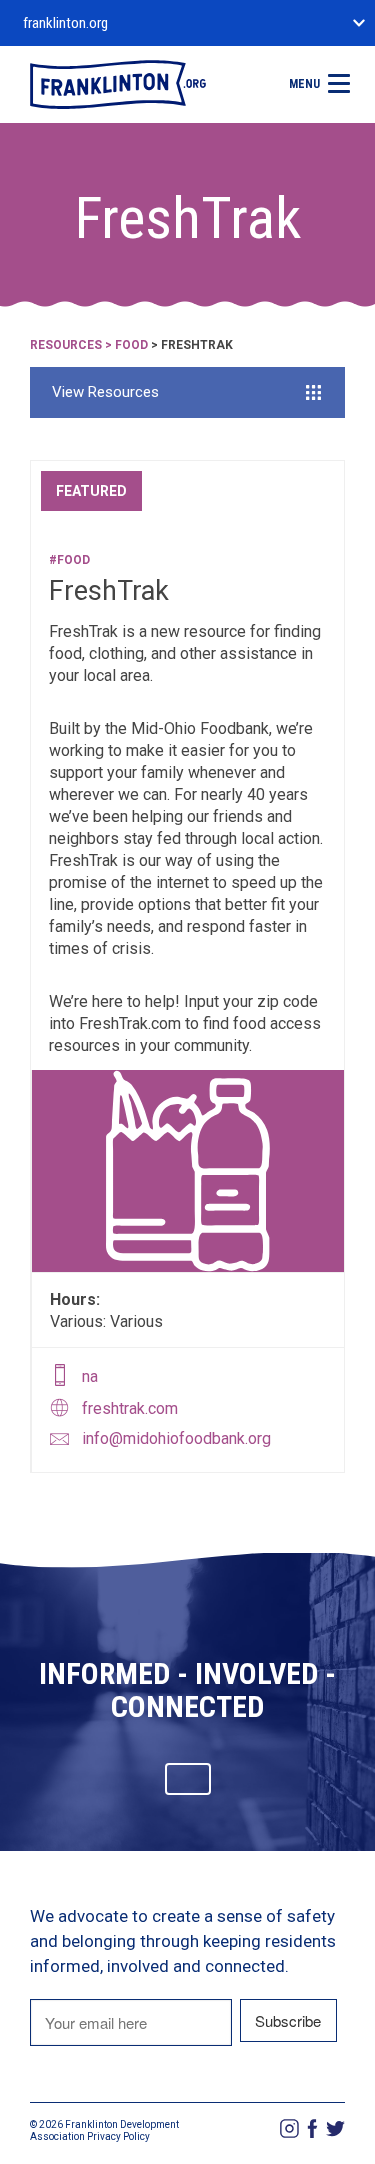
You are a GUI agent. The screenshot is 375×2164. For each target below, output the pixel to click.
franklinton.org (65, 23)
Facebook (312, 2128)
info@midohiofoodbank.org (176, 1438)
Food (131, 345)
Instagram (289, 2128)
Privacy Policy (118, 2136)
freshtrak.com (130, 1408)
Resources (66, 345)
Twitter (335, 2128)
